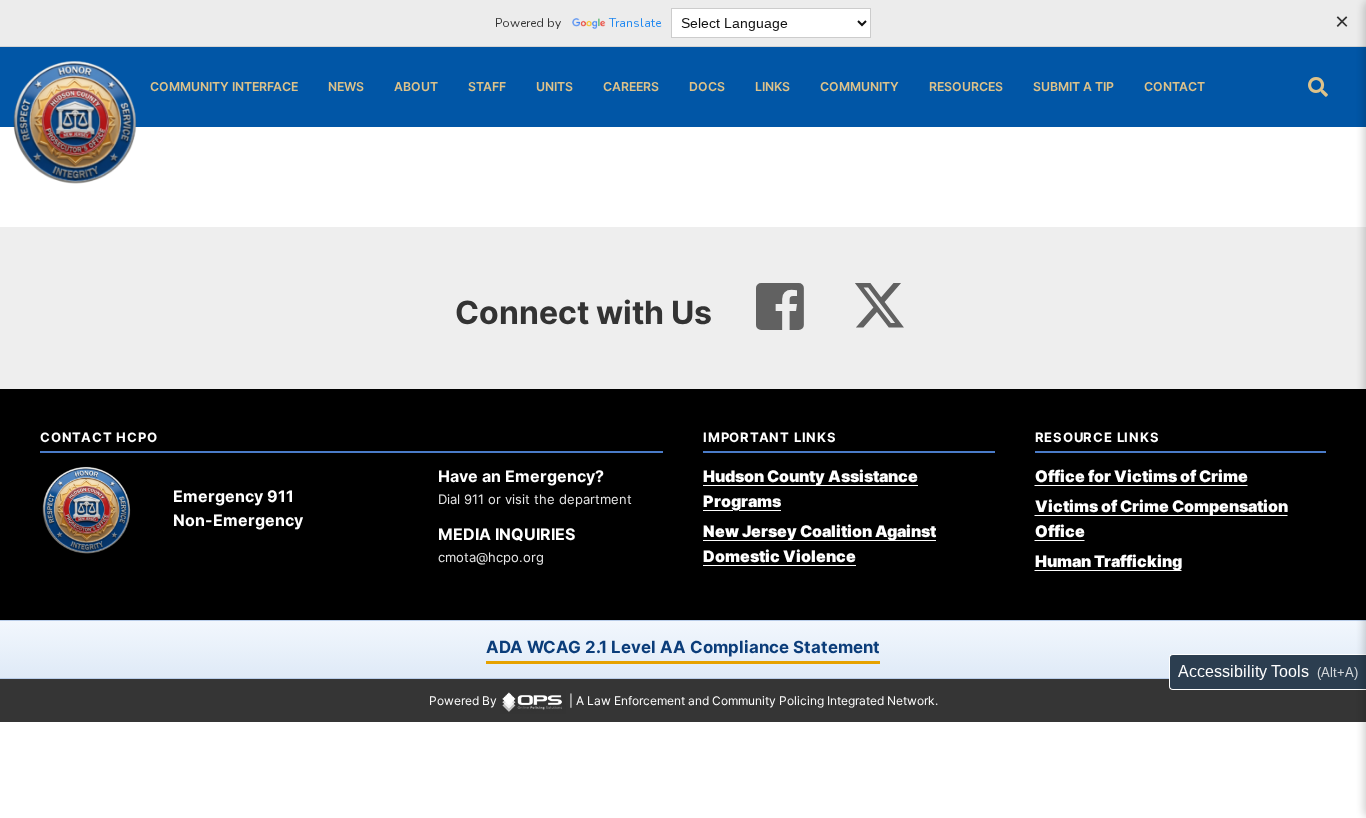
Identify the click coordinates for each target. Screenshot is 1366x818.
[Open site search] (1318, 87)
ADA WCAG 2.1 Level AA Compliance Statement (683, 647)
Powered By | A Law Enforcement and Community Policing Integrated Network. (683, 700)
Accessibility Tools (1243, 671)
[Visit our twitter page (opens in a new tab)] (879, 299)
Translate (635, 23)
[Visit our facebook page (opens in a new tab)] (780, 307)
